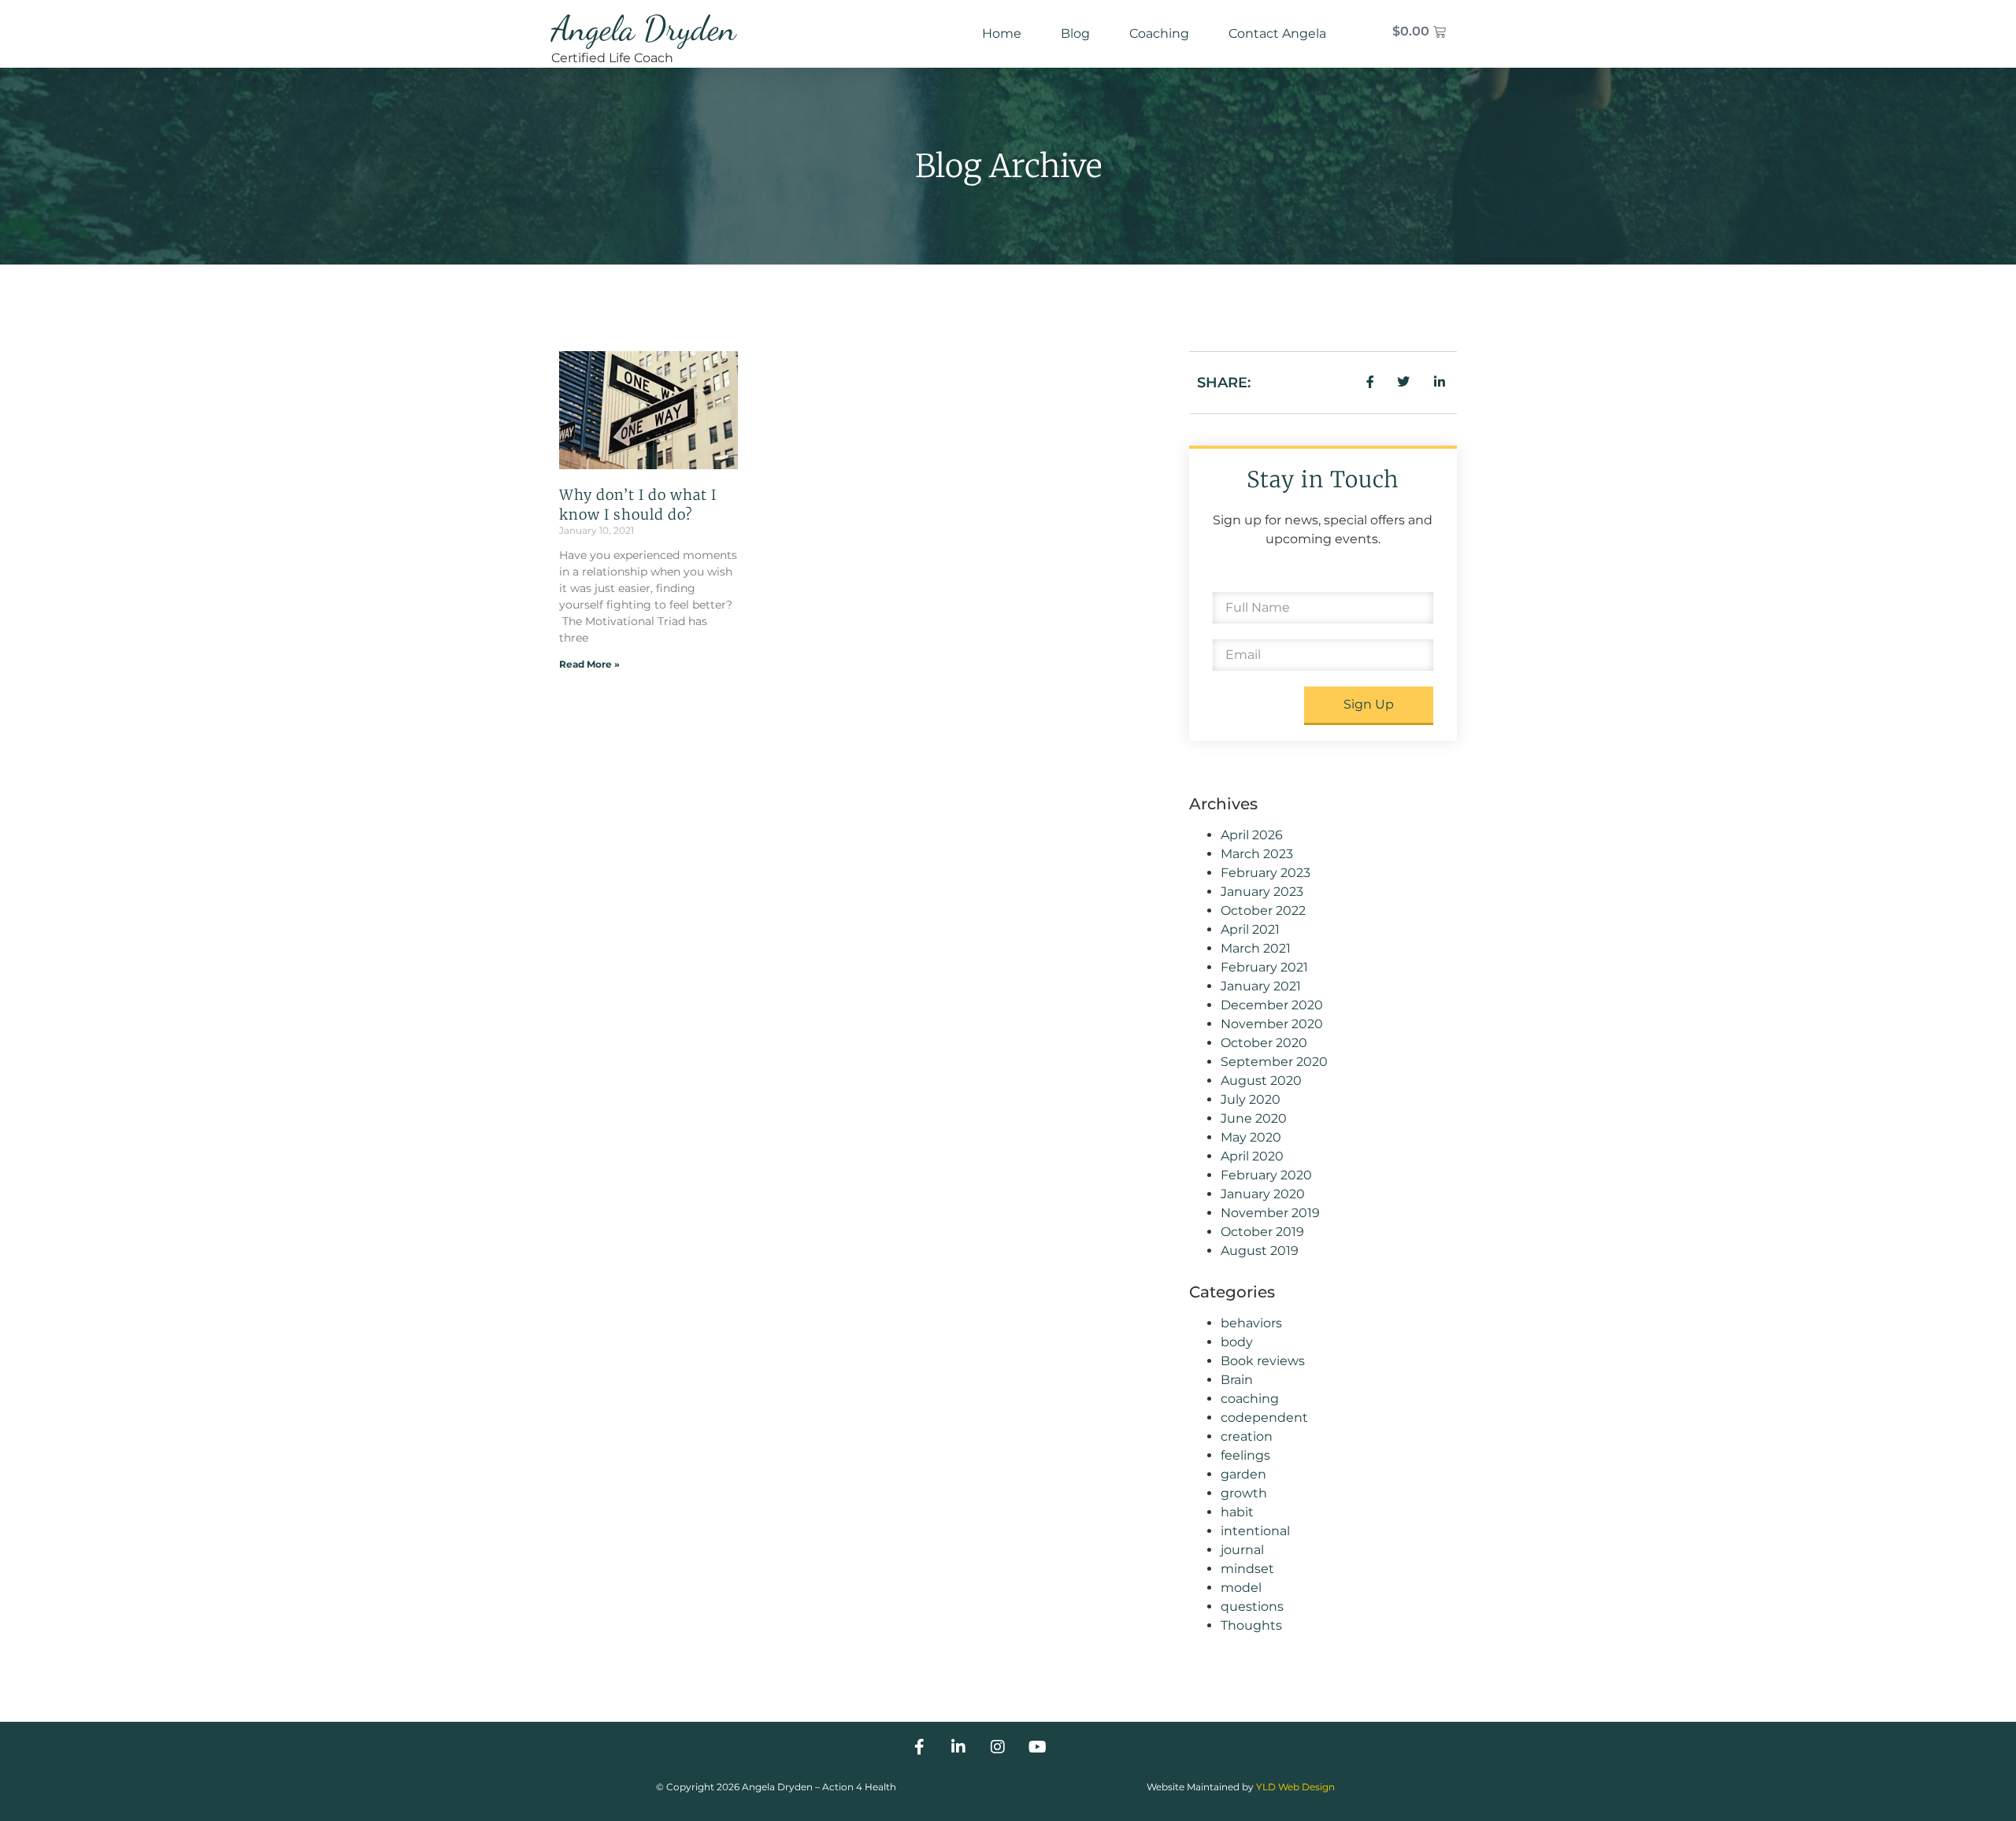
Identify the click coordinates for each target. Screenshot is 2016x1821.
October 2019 (1262, 1232)
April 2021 (1250, 929)
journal (1242, 1550)
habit (1237, 1512)
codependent (1264, 1418)
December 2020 (1272, 1005)
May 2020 (1251, 1137)
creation (1247, 1436)
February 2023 (1266, 873)
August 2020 (1261, 1081)
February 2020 (1266, 1175)
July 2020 (1251, 1099)
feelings (1245, 1455)
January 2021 (1261, 986)
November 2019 (1270, 1213)
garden (1243, 1474)
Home (1002, 33)
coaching (1250, 1399)
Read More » (589, 664)
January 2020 (1263, 1194)
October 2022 (1263, 910)
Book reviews (1263, 1361)
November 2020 (1272, 1024)
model (1241, 1588)
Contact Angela (1277, 33)
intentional (1255, 1531)
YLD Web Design (1295, 1787)
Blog (1075, 33)
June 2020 (1254, 1118)
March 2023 (1257, 854)
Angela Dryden (644, 28)
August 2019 (1260, 1251)
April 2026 (1252, 835)
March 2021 (1256, 948)
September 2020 (1274, 1062)
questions (1252, 1606)
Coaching (1159, 33)
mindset (1247, 1569)
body (1237, 1342)
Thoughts (1251, 1625)
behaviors (1251, 1323)
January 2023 (1262, 892)
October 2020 (1264, 1043)
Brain (1237, 1380)
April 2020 (1252, 1156)
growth (1244, 1493)
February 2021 (1264, 967)
